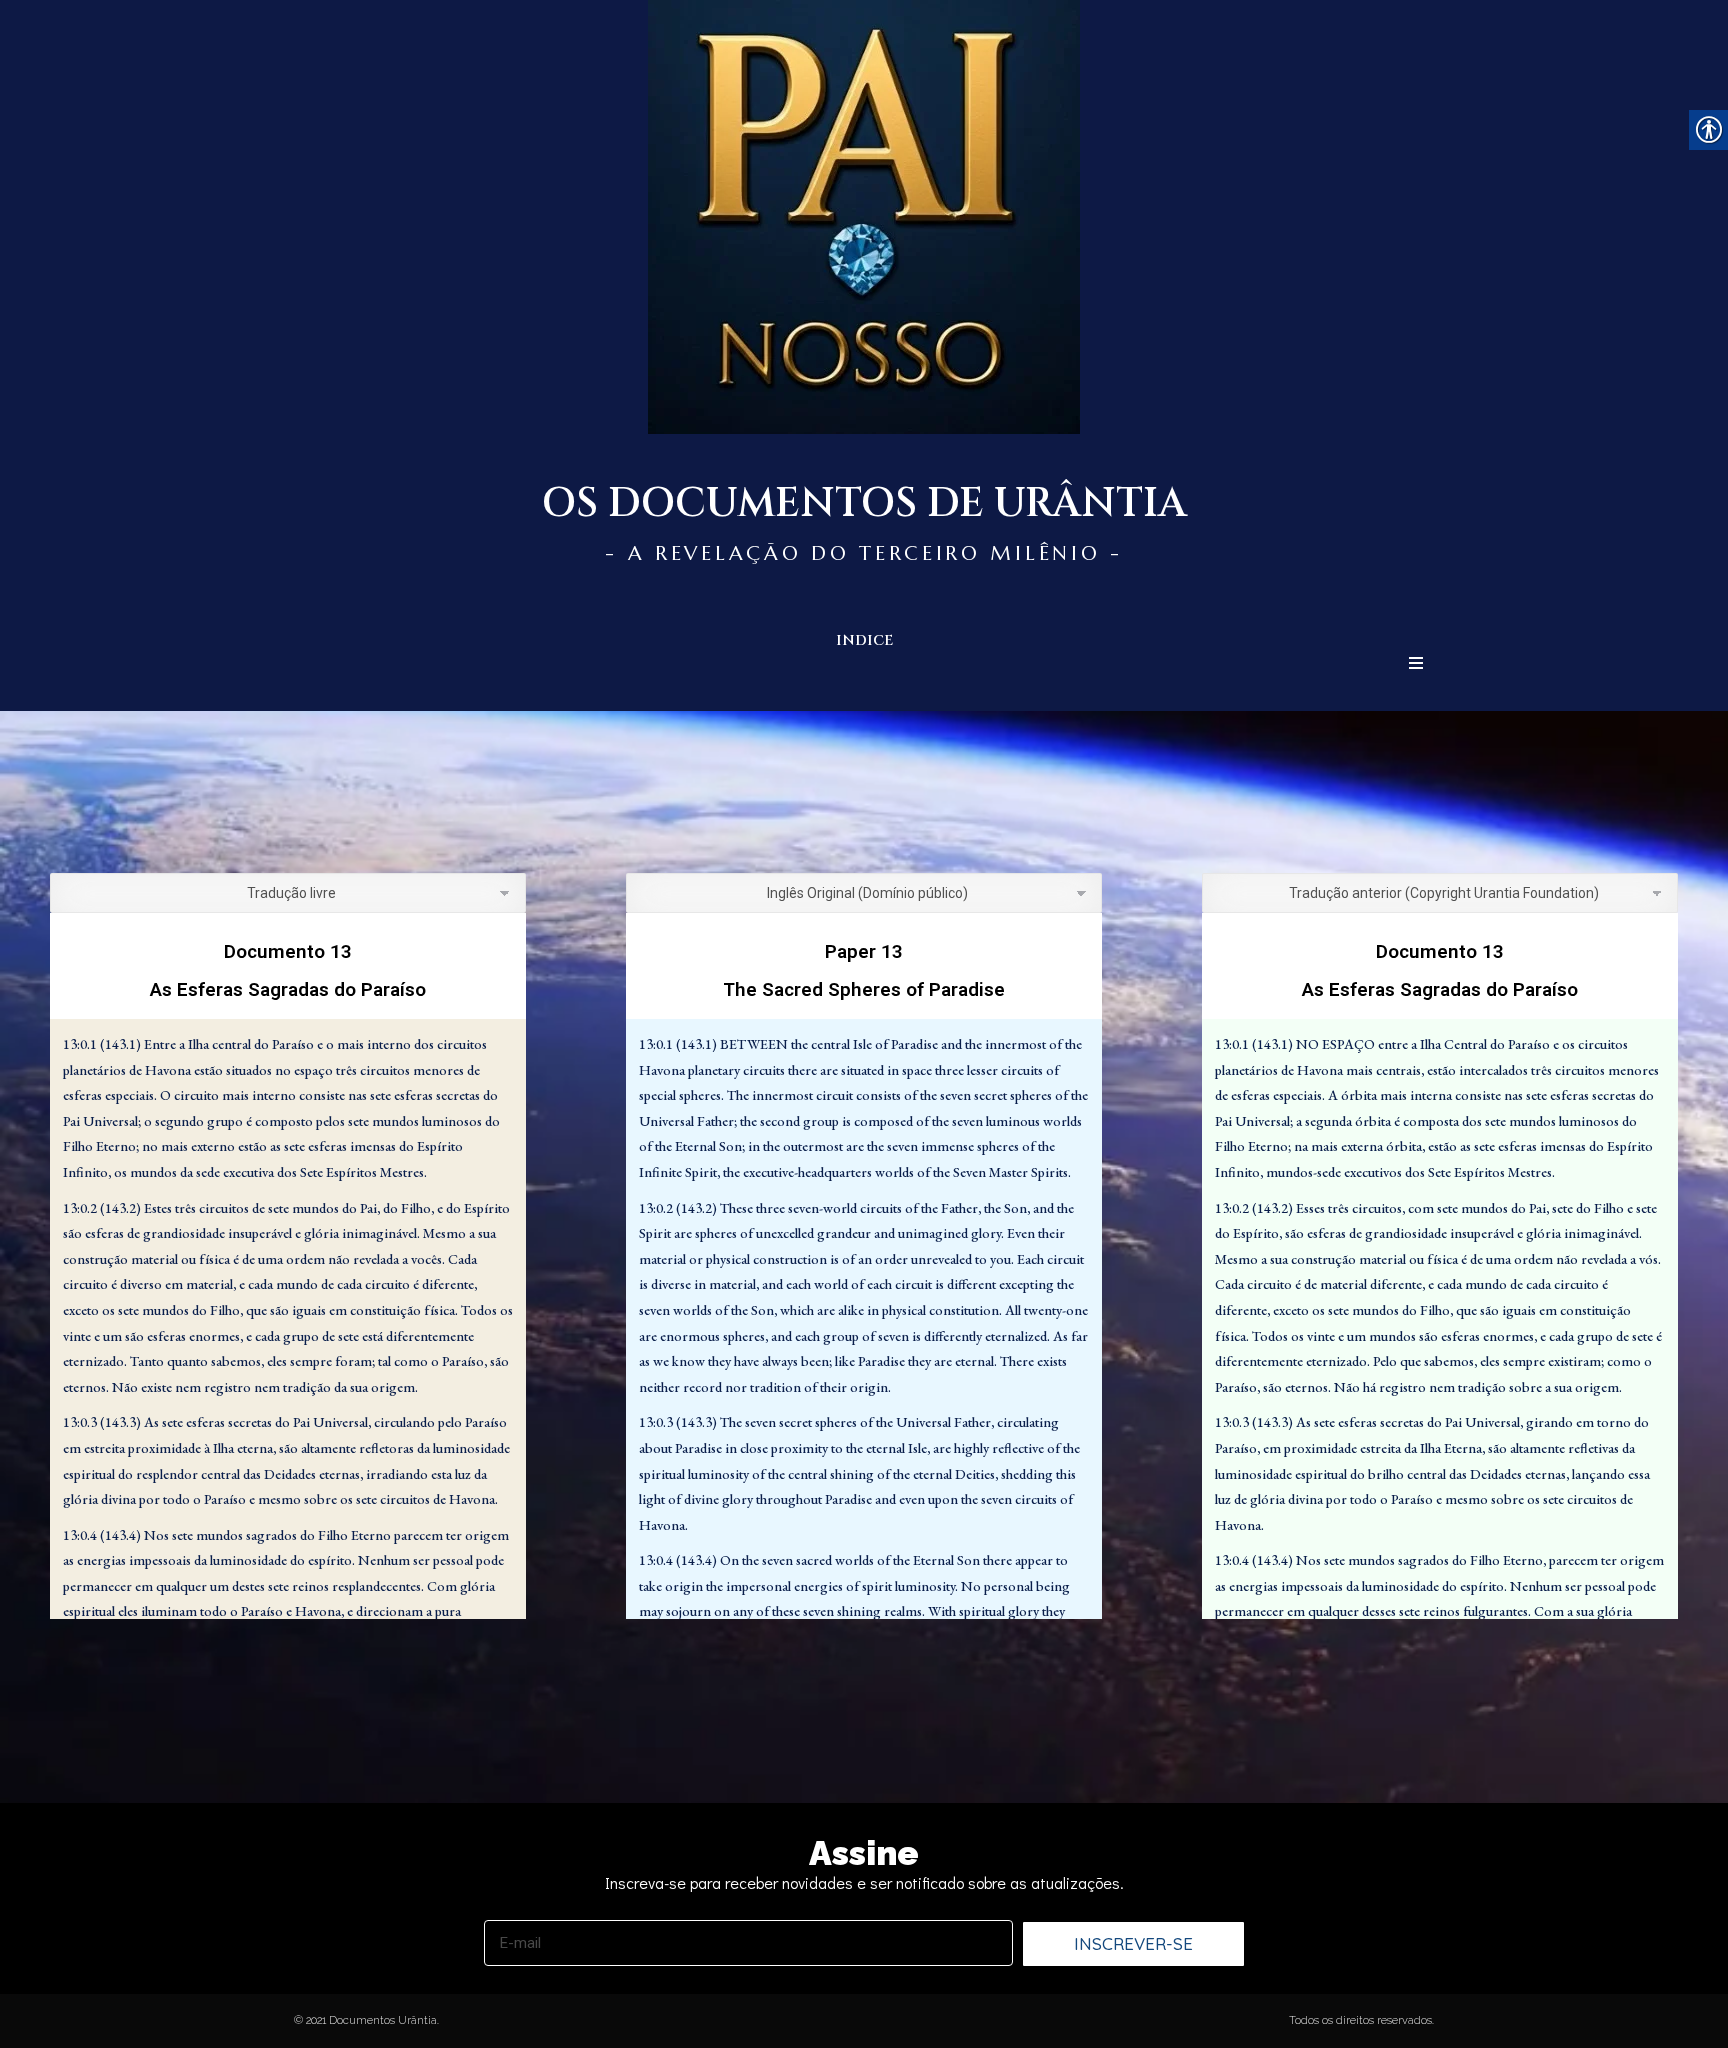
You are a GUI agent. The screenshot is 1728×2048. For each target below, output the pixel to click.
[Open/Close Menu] (1416, 663)
